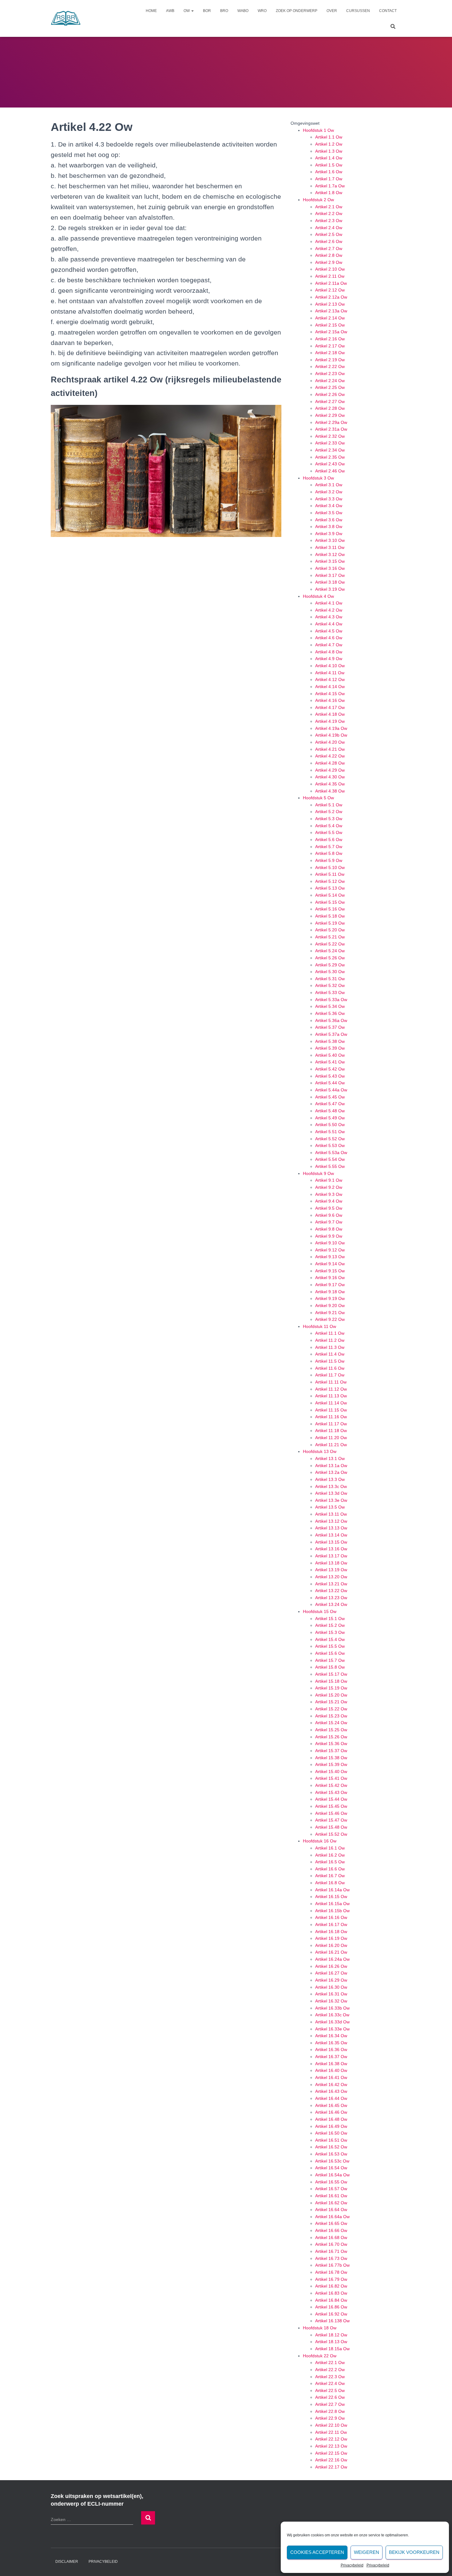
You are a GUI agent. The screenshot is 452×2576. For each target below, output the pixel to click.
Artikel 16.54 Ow (331, 2168)
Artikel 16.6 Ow (330, 1869)
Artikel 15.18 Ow (331, 1681)
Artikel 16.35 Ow (331, 2043)
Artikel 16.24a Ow (332, 1959)
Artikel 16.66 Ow (331, 2230)
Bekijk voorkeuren (414, 2552)
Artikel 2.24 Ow (330, 381)
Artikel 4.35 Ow (330, 784)
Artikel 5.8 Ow (329, 853)
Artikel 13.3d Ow (331, 1493)
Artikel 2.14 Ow (330, 318)
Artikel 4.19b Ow (331, 735)
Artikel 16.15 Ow (331, 1897)
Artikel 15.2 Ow (330, 1625)
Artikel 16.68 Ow (331, 2237)
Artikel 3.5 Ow (329, 513)
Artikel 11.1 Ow (330, 1333)
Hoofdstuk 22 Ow (320, 2356)
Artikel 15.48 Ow (331, 1827)
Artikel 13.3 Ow (330, 1479)
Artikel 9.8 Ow (329, 1229)
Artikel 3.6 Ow (329, 520)
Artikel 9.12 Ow (330, 1250)
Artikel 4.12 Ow (330, 679)
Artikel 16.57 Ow (331, 2189)
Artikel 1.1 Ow (329, 137)
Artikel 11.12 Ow (331, 1389)
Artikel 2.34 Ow (330, 450)
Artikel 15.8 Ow (330, 1667)
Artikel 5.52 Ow (330, 1139)
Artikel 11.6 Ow (330, 1368)
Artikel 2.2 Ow (329, 213)
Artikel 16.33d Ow (332, 2022)
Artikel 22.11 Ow (331, 2432)
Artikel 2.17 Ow (330, 346)
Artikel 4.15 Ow (330, 694)
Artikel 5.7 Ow (329, 847)
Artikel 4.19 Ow (330, 721)
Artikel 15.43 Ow (331, 1792)
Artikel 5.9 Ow (329, 860)
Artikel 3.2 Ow (329, 492)
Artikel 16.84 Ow (331, 2300)
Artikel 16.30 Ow (331, 1987)
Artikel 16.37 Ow (331, 2057)
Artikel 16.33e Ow (332, 2029)
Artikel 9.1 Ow (329, 1180)
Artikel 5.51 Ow (330, 1132)
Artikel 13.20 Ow (331, 1577)
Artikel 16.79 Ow (331, 2279)
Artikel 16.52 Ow (331, 2147)
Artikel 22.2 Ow (330, 2370)
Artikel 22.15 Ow (331, 2453)
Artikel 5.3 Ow (329, 819)
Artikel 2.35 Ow (330, 457)
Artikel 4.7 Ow (329, 645)
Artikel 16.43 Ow (331, 2091)
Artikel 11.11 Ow (331, 1382)
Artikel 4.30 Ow (330, 777)
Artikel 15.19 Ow (331, 1688)
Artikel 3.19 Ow (330, 589)
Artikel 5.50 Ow (330, 1125)
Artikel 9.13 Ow (330, 1257)
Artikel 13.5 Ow (330, 1507)
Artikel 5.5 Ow (329, 832)
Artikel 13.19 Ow (331, 1570)
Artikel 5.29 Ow (330, 965)
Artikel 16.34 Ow (331, 2036)
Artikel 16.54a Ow (332, 2175)
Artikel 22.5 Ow (330, 2390)
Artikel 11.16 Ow (331, 1417)
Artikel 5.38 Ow (330, 1041)
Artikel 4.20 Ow (330, 742)
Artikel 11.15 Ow (331, 1410)
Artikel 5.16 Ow (330, 909)
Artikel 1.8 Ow (329, 193)
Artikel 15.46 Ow (331, 1813)
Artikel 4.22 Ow (330, 756)
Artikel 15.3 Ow (330, 1632)
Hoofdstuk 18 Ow (320, 2328)
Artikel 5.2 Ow (329, 812)
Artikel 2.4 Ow (329, 228)
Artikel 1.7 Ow (329, 179)
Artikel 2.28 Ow (330, 408)
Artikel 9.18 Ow (330, 1292)
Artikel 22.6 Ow (330, 2397)
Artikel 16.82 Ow (331, 2286)
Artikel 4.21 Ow (330, 749)
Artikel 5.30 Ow (330, 972)
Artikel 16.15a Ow (332, 1904)
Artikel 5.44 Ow (330, 1083)
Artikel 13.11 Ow (331, 1514)
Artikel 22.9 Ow (330, 2418)
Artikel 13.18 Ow (331, 1563)
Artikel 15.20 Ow (331, 1695)
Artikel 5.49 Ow (330, 1118)
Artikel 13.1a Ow (331, 1466)
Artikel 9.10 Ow (330, 1243)
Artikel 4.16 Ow (330, 700)
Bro (224, 11)
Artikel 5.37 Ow (330, 1027)
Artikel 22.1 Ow (330, 2363)
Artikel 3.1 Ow (329, 485)
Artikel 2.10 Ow (330, 269)
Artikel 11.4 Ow (330, 1354)
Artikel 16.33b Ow (332, 2008)
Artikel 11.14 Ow (331, 1403)
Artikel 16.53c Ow (332, 2161)
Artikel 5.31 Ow (330, 979)
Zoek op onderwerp (297, 11)
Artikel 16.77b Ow (332, 2265)
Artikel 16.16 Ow (331, 1917)
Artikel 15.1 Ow (330, 1619)
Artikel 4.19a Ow (331, 728)
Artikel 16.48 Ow (331, 2119)
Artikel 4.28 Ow (330, 763)
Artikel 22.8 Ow (330, 2411)
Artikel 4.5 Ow (329, 631)
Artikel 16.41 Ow (331, 2077)
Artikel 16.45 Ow (331, 2105)
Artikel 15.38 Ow (331, 1758)
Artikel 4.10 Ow (330, 666)
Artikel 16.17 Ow (331, 1924)
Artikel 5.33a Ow (331, 1000)
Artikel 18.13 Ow (331, 2342)
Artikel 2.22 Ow (330, 366)
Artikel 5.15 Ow (330, 902)
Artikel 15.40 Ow (331, 1771)
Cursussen (358, 11)
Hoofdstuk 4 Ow (318, 596)
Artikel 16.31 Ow (331, 1994)
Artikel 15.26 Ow (331, 1737)
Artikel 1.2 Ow (329, 144)
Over (332, 11)
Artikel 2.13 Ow (330, 304)
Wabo (243, 11)
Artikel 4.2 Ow (329, 610)
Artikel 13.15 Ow (331, 1542)
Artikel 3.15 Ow (330, 561)
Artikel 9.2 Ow (329, 1187)
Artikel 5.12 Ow (330, 881)
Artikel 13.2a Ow (331, 1472)
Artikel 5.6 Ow (329, 840)
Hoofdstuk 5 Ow (318, 798)
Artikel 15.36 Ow (331, 1744)
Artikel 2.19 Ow (330, 360)
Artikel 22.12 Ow (331, 2439)
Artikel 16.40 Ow (331, 2070)
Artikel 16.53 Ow (331, 2154)
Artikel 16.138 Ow (332, 2321)
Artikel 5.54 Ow (330, 1159)
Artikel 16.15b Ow (332, 1911)
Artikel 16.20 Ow (331, 1945)
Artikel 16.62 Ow (331, 2203)
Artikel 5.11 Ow (330, 874)
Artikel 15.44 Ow (331, 1799)
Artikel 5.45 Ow (330, 1097)
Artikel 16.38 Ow (331, 2064)
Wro (262, 11)
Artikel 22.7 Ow (330, 2404)
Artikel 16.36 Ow (331, 2049)
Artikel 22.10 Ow (331, 2425)
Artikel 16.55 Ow (331, 2182)
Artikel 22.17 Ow (331, 2467)
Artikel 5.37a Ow (331, 1034)
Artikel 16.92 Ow (331, 2314)
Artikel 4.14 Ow (330, 687)
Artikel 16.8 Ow (330, 1883)
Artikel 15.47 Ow (331, 1820)
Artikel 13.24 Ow (331, 1604)
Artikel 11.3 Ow (330, 1347)
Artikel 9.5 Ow (329, 1208)
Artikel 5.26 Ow (330, 958)
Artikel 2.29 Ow (330, 415)
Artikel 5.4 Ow (329, 826)
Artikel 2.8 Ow (329, 255)
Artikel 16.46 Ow (331, 2112)
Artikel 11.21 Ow (331, 1445)
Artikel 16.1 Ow (330, 1848)
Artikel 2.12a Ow (331, 297)
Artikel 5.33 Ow (330, 992)
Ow (187, 11)
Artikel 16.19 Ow (331, 1938)
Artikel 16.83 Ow (331, 2293)
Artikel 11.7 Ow (330, 1375)
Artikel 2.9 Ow (329, 262)
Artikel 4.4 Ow (329, 624)
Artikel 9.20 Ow (330, 1306)
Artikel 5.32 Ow (330, 985)
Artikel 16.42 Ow (331, 2085)
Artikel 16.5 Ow (330, 1862)
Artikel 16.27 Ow (331, 1973)
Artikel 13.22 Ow (331, 1591)
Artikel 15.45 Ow (331, 1806)
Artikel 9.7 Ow (329, 1222)
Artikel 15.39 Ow (331, 1764)
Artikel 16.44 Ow (331, 2098)
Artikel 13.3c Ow (331, 1486)
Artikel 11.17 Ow (331, 1424)
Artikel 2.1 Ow (329, 207)
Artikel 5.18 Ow (330, 916)
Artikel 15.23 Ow (331, 1716)
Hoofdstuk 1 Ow (318, 130)
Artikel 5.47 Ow (330, 1104)
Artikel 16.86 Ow (331, 2307)
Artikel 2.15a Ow (331, 332)
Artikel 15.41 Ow (331, 1778)
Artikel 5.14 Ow (330, 895)
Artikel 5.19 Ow (330, 923)
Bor (207, 11)
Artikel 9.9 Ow (329, 1236)
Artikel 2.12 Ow (330, 290)
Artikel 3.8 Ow (329, 527)
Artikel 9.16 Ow (330, 1278)
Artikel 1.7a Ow (330, 186)
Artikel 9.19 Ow (330, 1298)
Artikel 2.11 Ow (330, 276)
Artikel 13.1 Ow (330, 1458)
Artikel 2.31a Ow (331, 429)
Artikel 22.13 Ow (331, 2446)
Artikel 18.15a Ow (332, 2349)
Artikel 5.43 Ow (330, 1076)
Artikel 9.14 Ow (330, 1264)
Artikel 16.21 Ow (331, 1952)
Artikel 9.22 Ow (330, 1319)
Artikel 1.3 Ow (329, 151)
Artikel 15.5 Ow (330, 1646)
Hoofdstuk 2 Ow (318, 200)
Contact (388, 11)
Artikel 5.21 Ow (330, 937)
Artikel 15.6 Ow (330, 1653)
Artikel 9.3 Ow (329, 1194)
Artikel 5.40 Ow (330, 1055)
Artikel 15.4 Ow (330, 1639)
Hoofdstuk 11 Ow (319, 1326)
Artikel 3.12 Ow (330, 554)
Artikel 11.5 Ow (330, 1361)
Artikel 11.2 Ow (330, 1340)
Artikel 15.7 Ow (330, 1660)
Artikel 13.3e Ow (331, 1500)
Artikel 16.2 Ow (330, 1855)
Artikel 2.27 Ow (330, 401)
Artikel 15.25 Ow (331, 1730)
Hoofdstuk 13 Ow (320, 1451)
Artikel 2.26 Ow (330, 394)
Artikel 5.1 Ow (329, 805)
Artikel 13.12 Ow (331, 1521)
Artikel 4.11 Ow (330, 673)
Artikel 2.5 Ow (329, 234)
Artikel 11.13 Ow (331, 1396)
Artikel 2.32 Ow (330, 436)
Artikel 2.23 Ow (330, 374)
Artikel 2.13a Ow (331, 311)
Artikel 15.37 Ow (331, 1751)
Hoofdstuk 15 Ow (320, 1611)
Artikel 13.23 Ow (331, 1598)
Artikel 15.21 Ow (331, 1702)
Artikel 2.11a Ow (331, 283)
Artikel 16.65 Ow (331, 2223)
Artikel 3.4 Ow (329, 506)
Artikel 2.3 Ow (329, 221)
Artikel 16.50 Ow (331, 2133)
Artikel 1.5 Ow (329, 165)
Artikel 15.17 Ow (331, 1674)
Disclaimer (67, 2562)
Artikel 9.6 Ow (329, 1215)
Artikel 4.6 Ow (329, 638)
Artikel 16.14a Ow (332, 1890)
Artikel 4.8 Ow (329, 652)
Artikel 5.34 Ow (330, 1006)
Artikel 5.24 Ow (330, 951)
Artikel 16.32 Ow (331, 2001)
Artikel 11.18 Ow (331, 1431)
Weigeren (367, 2552)
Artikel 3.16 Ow (330, 568)
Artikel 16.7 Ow (330, 1876)
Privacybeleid (352, 2565)
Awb (170, 11)
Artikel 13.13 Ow (331, 1528)
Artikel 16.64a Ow (332, 2217)
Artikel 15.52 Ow (331, 1834)
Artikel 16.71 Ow (331, 2251)
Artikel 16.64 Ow (331, 2210)
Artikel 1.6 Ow (329, 172)
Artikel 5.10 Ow (330, 867)
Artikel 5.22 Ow (330, 944)
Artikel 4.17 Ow (330, 707)
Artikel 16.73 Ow (331, 2258)
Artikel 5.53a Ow (331, 1153)
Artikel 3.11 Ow (330, 547)
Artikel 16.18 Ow (331, 1932)
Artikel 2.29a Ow (331, 422)
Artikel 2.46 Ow (330, 471)
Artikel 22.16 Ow (331, 2460)
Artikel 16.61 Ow (331, 2196)
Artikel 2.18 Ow (330, 353)
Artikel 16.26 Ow (331, 1966)
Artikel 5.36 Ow (330, 1013)
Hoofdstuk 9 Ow (318, 1173)
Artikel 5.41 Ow (330, 1062)
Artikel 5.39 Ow (330, 1048)
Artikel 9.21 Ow (330, 1313)
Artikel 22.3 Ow (330, 2377)
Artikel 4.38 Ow (330, 791)
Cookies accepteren (317, 2552)
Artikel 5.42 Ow (330, 1069)
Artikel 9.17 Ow (330, 1285)
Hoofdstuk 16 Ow (320, 1841)
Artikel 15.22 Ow (331, 1709)
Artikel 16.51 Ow (331, 2140)
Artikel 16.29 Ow (331, 1980)
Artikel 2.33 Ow (330, 443)
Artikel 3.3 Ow (329, 499)
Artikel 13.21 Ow (331, 1584)
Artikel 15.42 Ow (331, 1785)
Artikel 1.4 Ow (329, 158)
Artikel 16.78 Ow (331, 2272)
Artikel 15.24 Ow (331, 1723)
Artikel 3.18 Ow (330, 582)
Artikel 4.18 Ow (330, 714)
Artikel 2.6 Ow (329, 241)
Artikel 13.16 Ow (331, 1549)
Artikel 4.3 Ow (329, 617)
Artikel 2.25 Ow (330, 387)
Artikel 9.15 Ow (330, 1271)
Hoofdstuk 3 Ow (318, 478)
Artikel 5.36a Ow (331, 1020)
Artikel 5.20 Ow (330, 930)
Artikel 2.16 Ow (330, 339)
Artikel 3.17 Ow (330, 575)
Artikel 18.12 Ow (331, 2335)
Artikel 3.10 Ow (330, 540)
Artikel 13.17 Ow (331, 1556)
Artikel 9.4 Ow (329, 1201)
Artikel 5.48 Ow (330, 1111)
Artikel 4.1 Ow (329, 603)
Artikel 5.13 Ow (330, 888)
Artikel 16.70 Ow (331, 2244)
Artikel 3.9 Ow (329, 534)
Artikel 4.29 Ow (330, 770)
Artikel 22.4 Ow (330, 2383)
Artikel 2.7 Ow (329, 249)
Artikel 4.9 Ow (329, 659)
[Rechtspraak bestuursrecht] (66, 18)
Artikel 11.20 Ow (331, 1438)
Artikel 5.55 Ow (330, 1166)
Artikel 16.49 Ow (331, 2126)
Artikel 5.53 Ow (330, 1145)
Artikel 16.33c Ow (332, 2015)
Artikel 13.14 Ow (331, 1535)
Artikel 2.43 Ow (330, 464)
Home (151, 11)
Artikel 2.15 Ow (330, 325)
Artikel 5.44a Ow (331, 1090)
